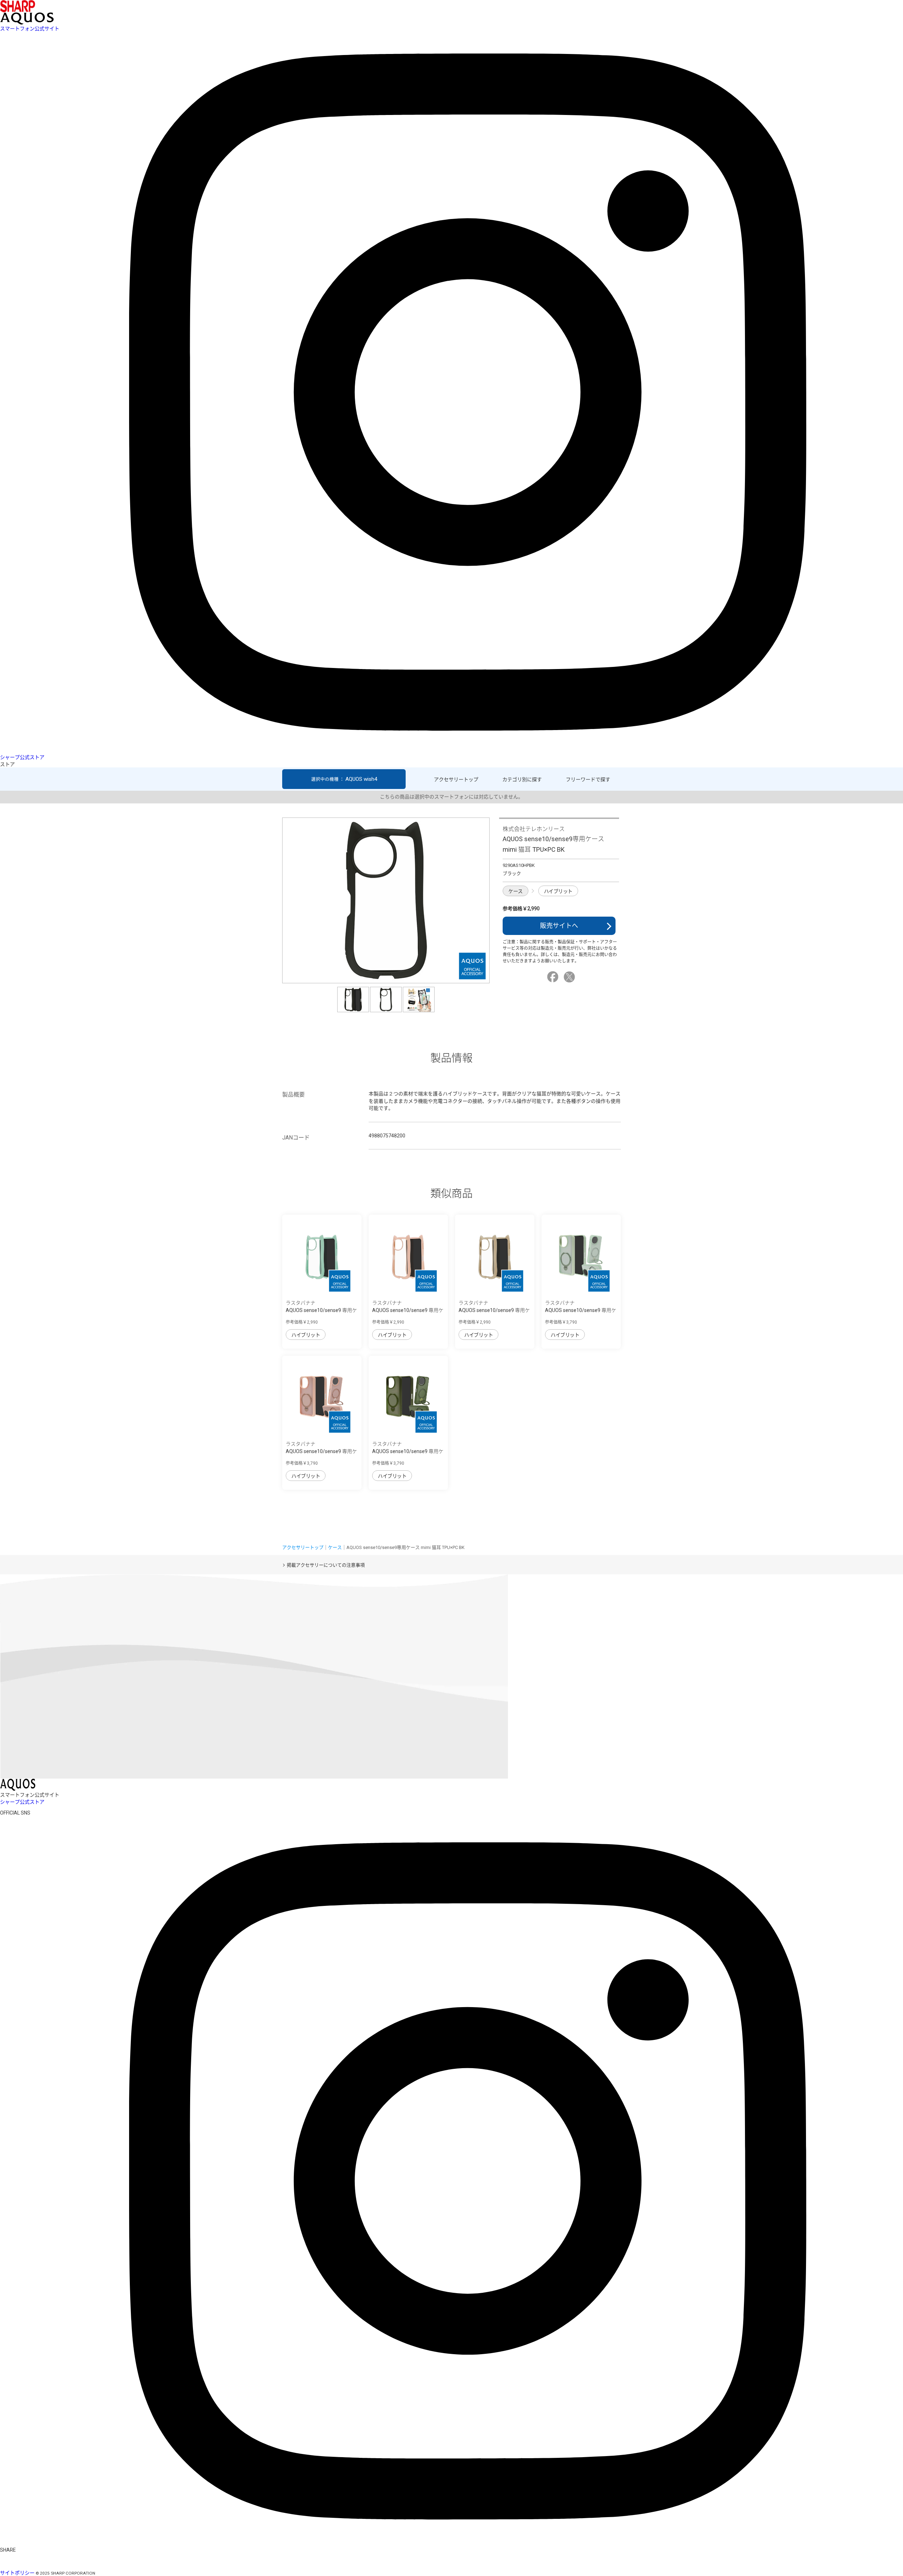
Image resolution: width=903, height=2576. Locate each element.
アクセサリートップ (456, 779)
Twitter (570, 977)
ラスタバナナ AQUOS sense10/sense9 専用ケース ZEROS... (581, 1310)
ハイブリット (558, 891)
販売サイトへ (559, 926)
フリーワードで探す (588, 779)
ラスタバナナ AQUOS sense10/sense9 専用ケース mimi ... (321, 1310)
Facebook (554, 977)
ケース (516, 891)
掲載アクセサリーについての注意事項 (326, 1565)
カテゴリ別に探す (522, 779)
